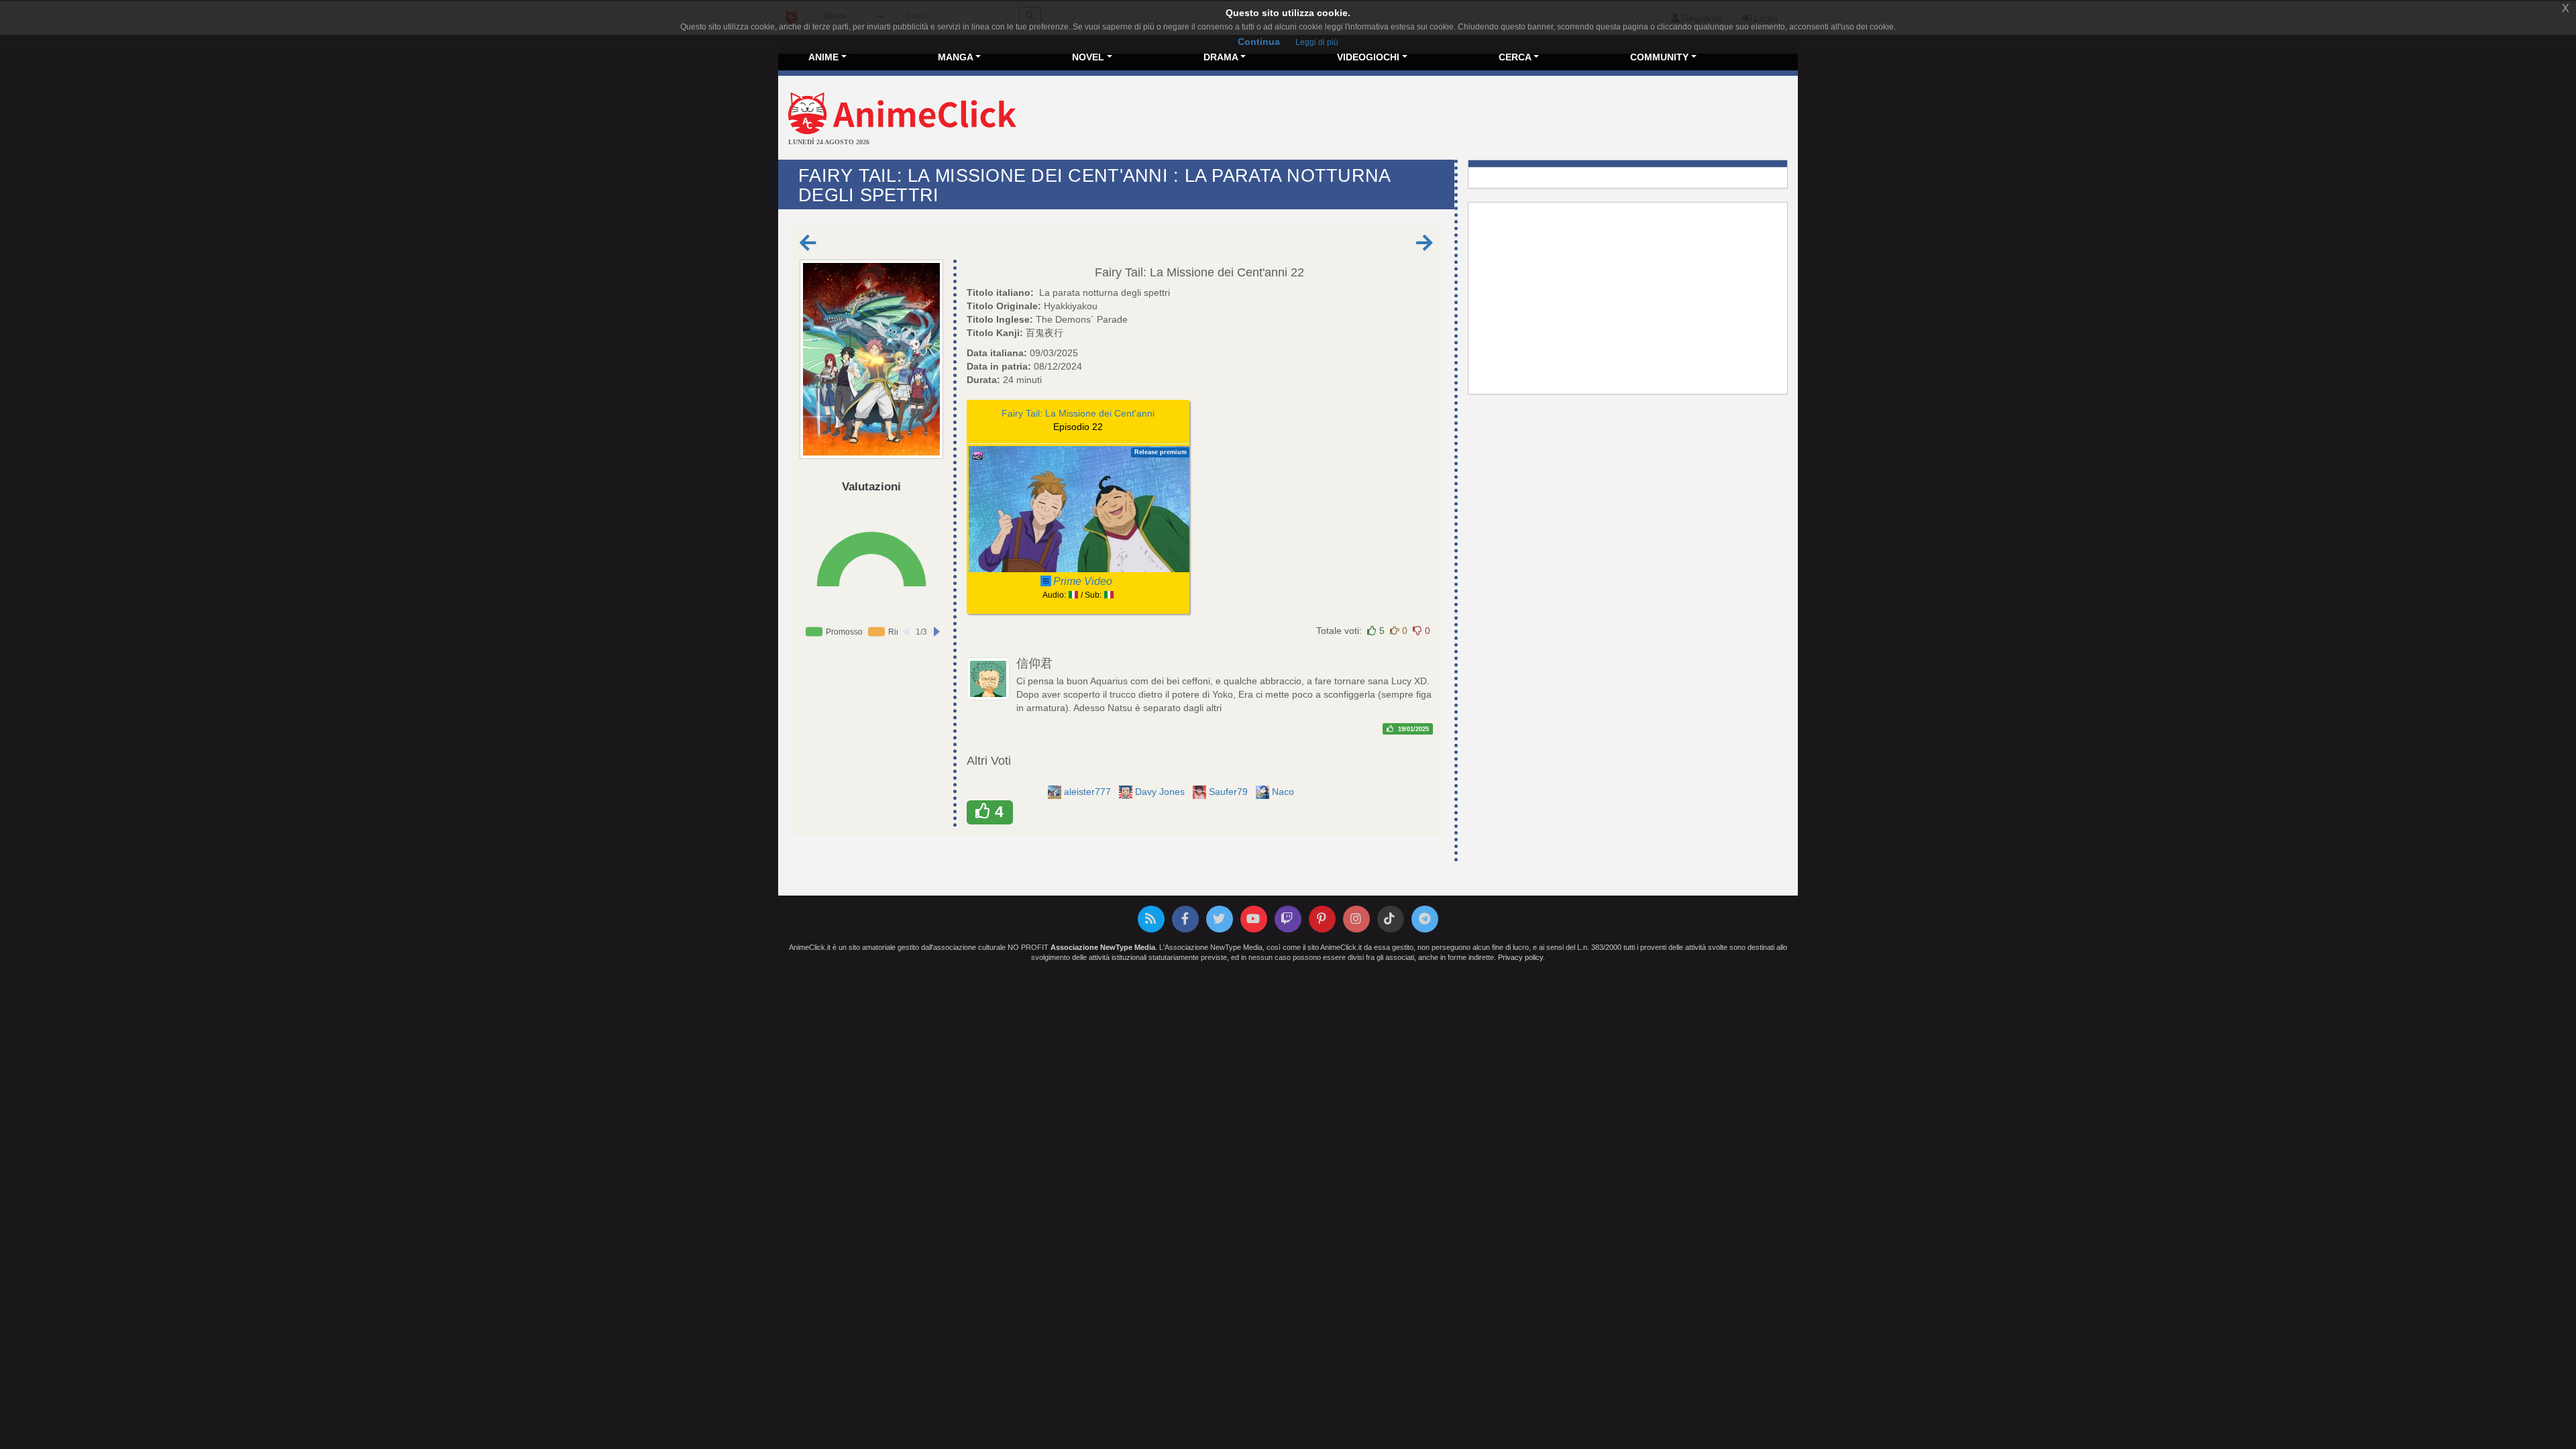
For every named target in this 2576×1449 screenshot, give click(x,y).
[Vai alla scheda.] (871, 360)
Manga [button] (956, 57)
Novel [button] (1088, 57)
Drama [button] (1221, 57)
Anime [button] (823, 57)
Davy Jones (1161, 792)
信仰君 (1034, 663)
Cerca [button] (1515, 57)
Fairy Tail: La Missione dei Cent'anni (1191, 272)
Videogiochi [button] (1368, 57)
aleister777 (1089, 792)
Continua (1259, 42)
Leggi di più (1317, 42)
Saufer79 (1230, 792)
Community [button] (1659, 57)
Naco (1284, 792)
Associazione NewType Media (1103, 947)
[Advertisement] (1458, 119)
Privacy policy (1520, 957)
